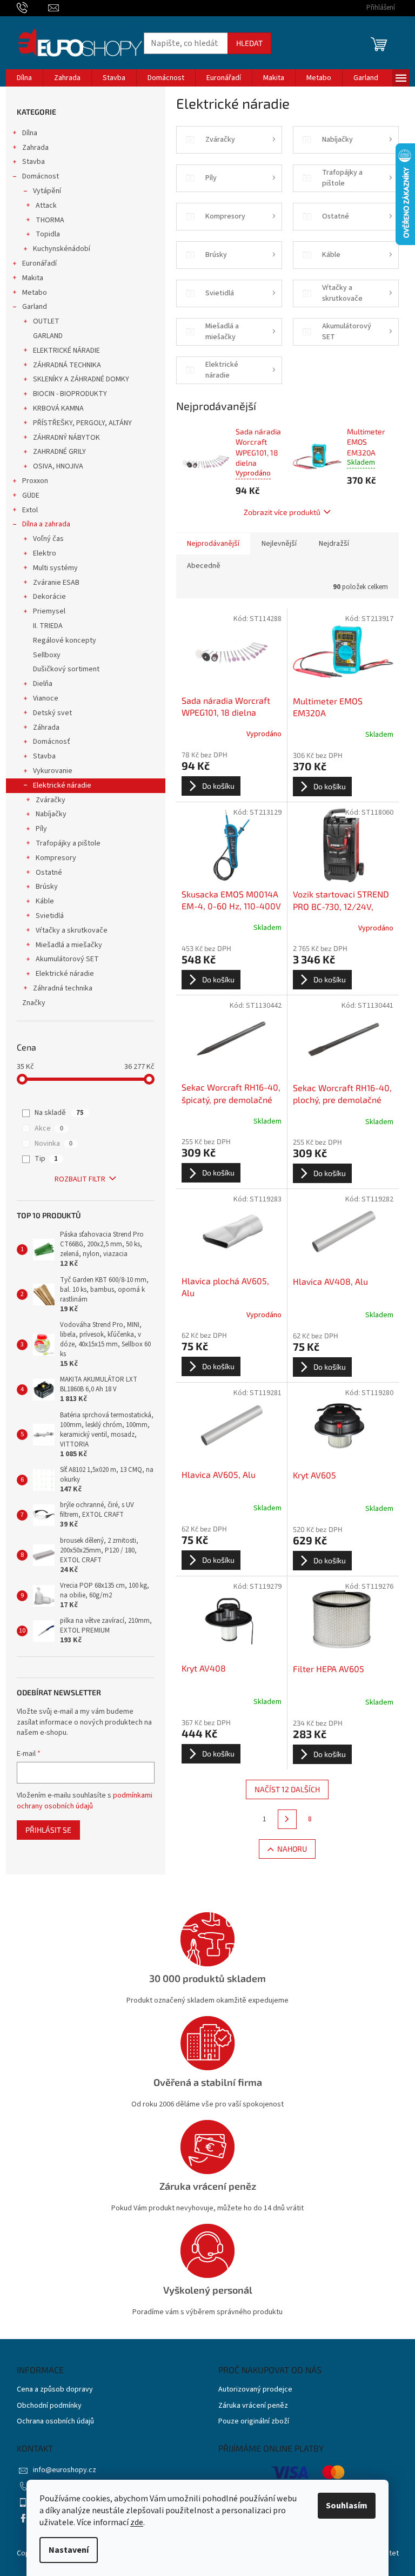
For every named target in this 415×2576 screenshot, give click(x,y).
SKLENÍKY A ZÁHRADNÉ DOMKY (81, 379)
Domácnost (41, 176)
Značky (34, 1003)
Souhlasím (347, 2506)
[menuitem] (24, 78)
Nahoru (292, 1849)
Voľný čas (48, 539)
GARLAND (48, 336)
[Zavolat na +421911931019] (33, 8)
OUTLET (46, 321)
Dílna (30, 133)
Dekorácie (49, 597)
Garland (35, 307)
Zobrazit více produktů (282, 512)
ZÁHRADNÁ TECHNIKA (67, 365)
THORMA (50, 220)
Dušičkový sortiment (66, 669)
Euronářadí (39, 263)
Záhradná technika (63, 988)
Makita (33, 278)
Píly (41, 829)
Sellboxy (47, 655)
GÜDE (31, 496)
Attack (46, 206)
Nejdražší (334, 544)
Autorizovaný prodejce (255, 2390)
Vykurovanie (53, 771)
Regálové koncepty (65, 640)
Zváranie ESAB (56, 583)
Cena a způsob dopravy (55, 2390)
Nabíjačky (51, 814)
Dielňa (43, 684)
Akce (49, 1128)
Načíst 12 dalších (287, 1789)
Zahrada (35, 148)
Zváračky (51, 800)
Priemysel (49, 611)
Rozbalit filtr (80, 1179)
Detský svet (52, 713)
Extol (30, 510)
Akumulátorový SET (67, 959)
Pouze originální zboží (254, 2422)
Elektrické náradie (62, 785)
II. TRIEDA (48, 626)
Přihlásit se (48, 1830)
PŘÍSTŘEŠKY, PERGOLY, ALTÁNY (82, 423)
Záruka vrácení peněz (253, 2406)
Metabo (35, 293)
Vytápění (47, 191)
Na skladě (59, 1113)
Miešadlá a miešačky (69, 945)
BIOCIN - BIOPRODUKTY (70, 394)
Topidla (48, 234)
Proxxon (35, 481)
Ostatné (49, 873)
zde (137, 2522)
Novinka (53, 1144)
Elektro (45, 553)
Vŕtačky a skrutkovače (72, 930)
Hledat (249, 43)
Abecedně (204, 566)
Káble (45, 901)
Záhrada (46, 728)
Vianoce (46, 698)
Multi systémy (55, 568)
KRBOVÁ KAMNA (58, 408)
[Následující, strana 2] (287, 1819)
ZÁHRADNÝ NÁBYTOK (66, 438)
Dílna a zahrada (46, 524)
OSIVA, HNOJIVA (58, 466)
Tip (46, 1159)
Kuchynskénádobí (62, 249)
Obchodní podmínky (49, 2406)
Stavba (34, 162)
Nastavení (69, 2550)
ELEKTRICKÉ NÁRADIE (66, 351)
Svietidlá (50, 916)
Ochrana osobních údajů (55, 2422)
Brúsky (47, 887)
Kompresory (56, 858)
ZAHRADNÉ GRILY (59, 452)
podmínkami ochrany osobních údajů (85, 1801)
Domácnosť (52, 742)
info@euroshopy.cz (65, 2470)
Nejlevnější (279, 544)
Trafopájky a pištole (68, 843)
